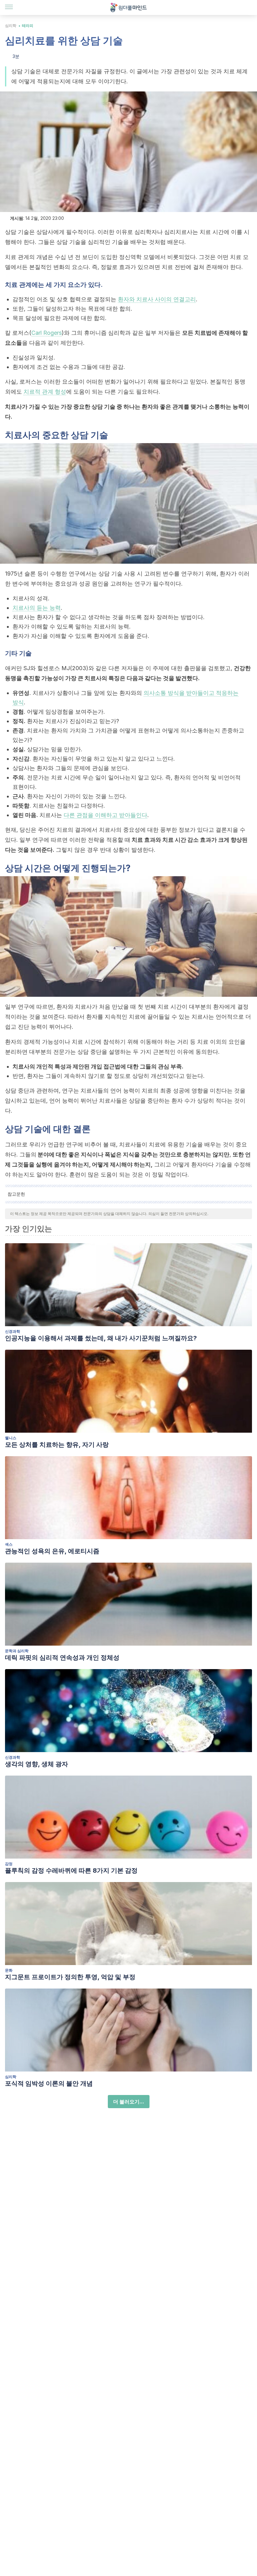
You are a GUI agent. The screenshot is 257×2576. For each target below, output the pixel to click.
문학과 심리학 (17, 1651)
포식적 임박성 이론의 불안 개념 (49, 2083)
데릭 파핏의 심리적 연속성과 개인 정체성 (62, 1658)
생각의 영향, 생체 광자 (37, 1764)
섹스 (9, 1544)
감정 (9, 1864)
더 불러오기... (129, 2102)
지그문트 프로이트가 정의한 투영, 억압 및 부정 (70, 1977)
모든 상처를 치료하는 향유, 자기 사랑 (57, 1445)
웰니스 (11, 1438)
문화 (9, 1970)
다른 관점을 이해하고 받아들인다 (105, 815)
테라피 (28, 26)
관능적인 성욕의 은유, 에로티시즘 (52, 1551)
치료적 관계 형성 (45, 392)
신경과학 (13, 1331)
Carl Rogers (47, 333)
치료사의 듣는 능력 (37, 608)
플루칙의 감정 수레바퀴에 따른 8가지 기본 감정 (71, 1870)
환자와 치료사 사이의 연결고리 (157, 299)
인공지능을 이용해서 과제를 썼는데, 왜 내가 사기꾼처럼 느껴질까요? (101, 1338)
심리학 (11, 26)
